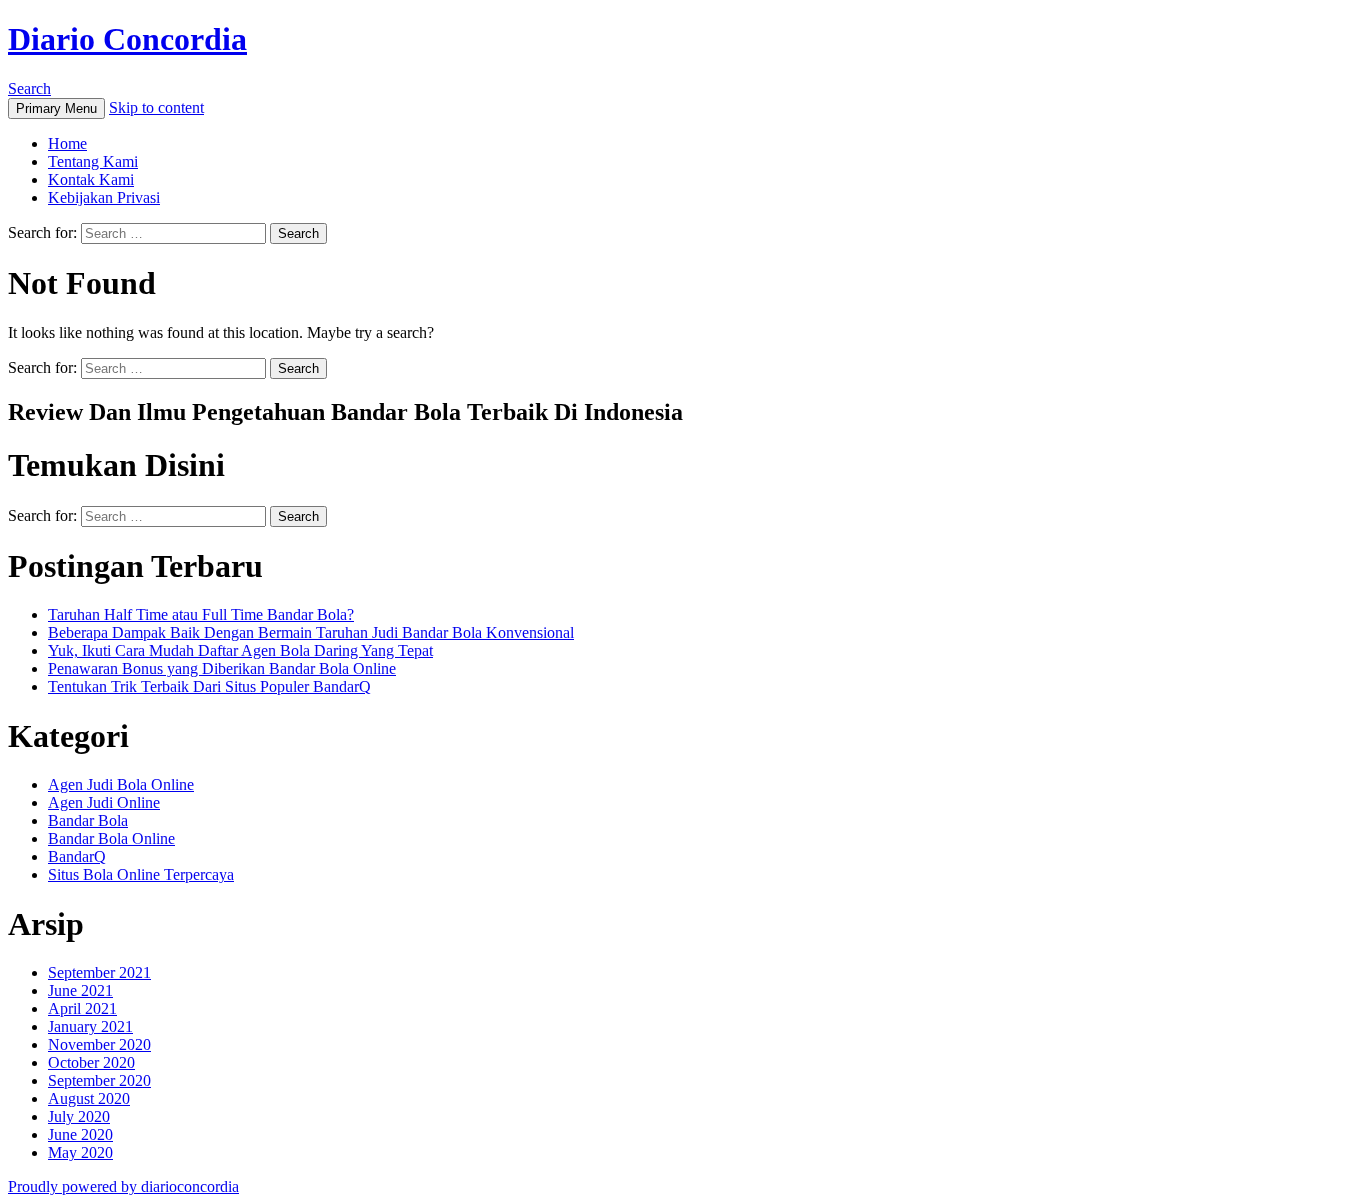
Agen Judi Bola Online (121, 784)
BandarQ (77, 856)
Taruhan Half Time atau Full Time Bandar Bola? (201, 614)
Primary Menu (56, 108)
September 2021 (99, 972)
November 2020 (99, 1044)
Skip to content (156, 107)
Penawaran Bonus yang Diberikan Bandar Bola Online (222, 668)
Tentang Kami (93, 161)
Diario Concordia (127, 39)
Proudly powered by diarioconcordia (123, 1186)
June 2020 (80, 1134)
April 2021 (82, 1008)
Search (29, 88)
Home (67, 143)
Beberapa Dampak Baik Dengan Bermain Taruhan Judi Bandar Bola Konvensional (311, 632)
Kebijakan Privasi (104, 197)
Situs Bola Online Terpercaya (141, 874)
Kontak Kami (91, 179)
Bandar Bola (88, 820)
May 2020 (80, 1152)
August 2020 (89, 1098)
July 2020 (79, 1116)
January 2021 (90, 1026)
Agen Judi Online (104, 802)
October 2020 (91, 1062)
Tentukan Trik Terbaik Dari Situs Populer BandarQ (209, 686)
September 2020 (99, 1080)
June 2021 (80, 990)
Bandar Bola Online (111, 838)
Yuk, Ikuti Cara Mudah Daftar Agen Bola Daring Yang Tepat (240, 650)
